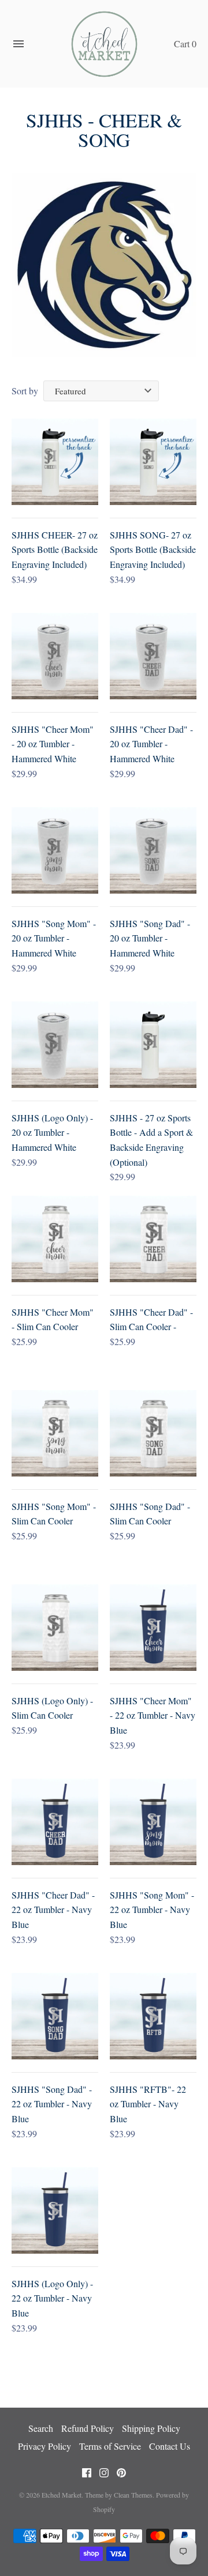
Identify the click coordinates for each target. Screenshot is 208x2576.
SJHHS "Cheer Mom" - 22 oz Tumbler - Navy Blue (153, 1715)
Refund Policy (88, 2428)
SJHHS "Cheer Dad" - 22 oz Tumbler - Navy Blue (53, 1910)
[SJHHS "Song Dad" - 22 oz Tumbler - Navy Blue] (55, 2016)
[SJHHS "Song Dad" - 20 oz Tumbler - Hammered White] (153, 850)
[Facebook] (87, 2475)
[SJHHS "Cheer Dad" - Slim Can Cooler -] (153, 1239)
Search (41, 2428)
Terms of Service (110, 2446)
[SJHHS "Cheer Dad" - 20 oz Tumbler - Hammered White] (153, 656)
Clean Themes (133, 2495)
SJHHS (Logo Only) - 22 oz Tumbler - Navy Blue (52, 2298)
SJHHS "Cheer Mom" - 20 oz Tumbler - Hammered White (53, 744)
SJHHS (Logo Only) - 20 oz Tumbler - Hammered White (52, 1132)
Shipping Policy (151, 2428)
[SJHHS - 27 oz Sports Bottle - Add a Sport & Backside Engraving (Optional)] (153, 1045)
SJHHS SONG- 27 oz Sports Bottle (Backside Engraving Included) (153, 549)
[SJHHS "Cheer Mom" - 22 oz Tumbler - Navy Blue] (153, 1628)
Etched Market (62, 2495)
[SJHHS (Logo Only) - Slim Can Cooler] (55, 1628)
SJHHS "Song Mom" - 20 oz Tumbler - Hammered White (54, 938)
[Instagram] (104, 2475)
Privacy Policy (44, 2446)
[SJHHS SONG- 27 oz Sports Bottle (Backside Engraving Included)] (153, 462)
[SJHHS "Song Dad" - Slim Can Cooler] (153, 1433)
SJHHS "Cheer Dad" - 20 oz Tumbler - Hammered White (151, 744)
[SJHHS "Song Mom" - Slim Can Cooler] (55, 1433)
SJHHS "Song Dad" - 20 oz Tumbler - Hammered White (150, 938)
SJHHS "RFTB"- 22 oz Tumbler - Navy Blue (148, 2104)
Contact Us (170, 2446)
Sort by (25, 391)
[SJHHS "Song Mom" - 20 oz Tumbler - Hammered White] (55, 850)
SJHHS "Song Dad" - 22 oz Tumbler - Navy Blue (52, 2104)
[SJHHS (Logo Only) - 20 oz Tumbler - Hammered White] (55, 1045)
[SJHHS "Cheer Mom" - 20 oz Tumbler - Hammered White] (55, 656)
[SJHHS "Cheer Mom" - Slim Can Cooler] (55, 1239)
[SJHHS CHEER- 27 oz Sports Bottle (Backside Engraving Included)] (55, 462)
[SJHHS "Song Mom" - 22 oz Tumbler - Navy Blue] (153, 1822)
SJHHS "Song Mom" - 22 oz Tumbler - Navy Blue (152, 1910)
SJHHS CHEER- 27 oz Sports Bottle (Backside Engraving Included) (55, 549)
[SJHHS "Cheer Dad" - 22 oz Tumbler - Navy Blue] (55, 1822)
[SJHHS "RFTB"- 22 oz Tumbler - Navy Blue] (153, 2016)
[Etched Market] (104, 44)
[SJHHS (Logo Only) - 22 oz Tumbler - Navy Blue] (55, 2210)
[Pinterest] (121, 2475)
